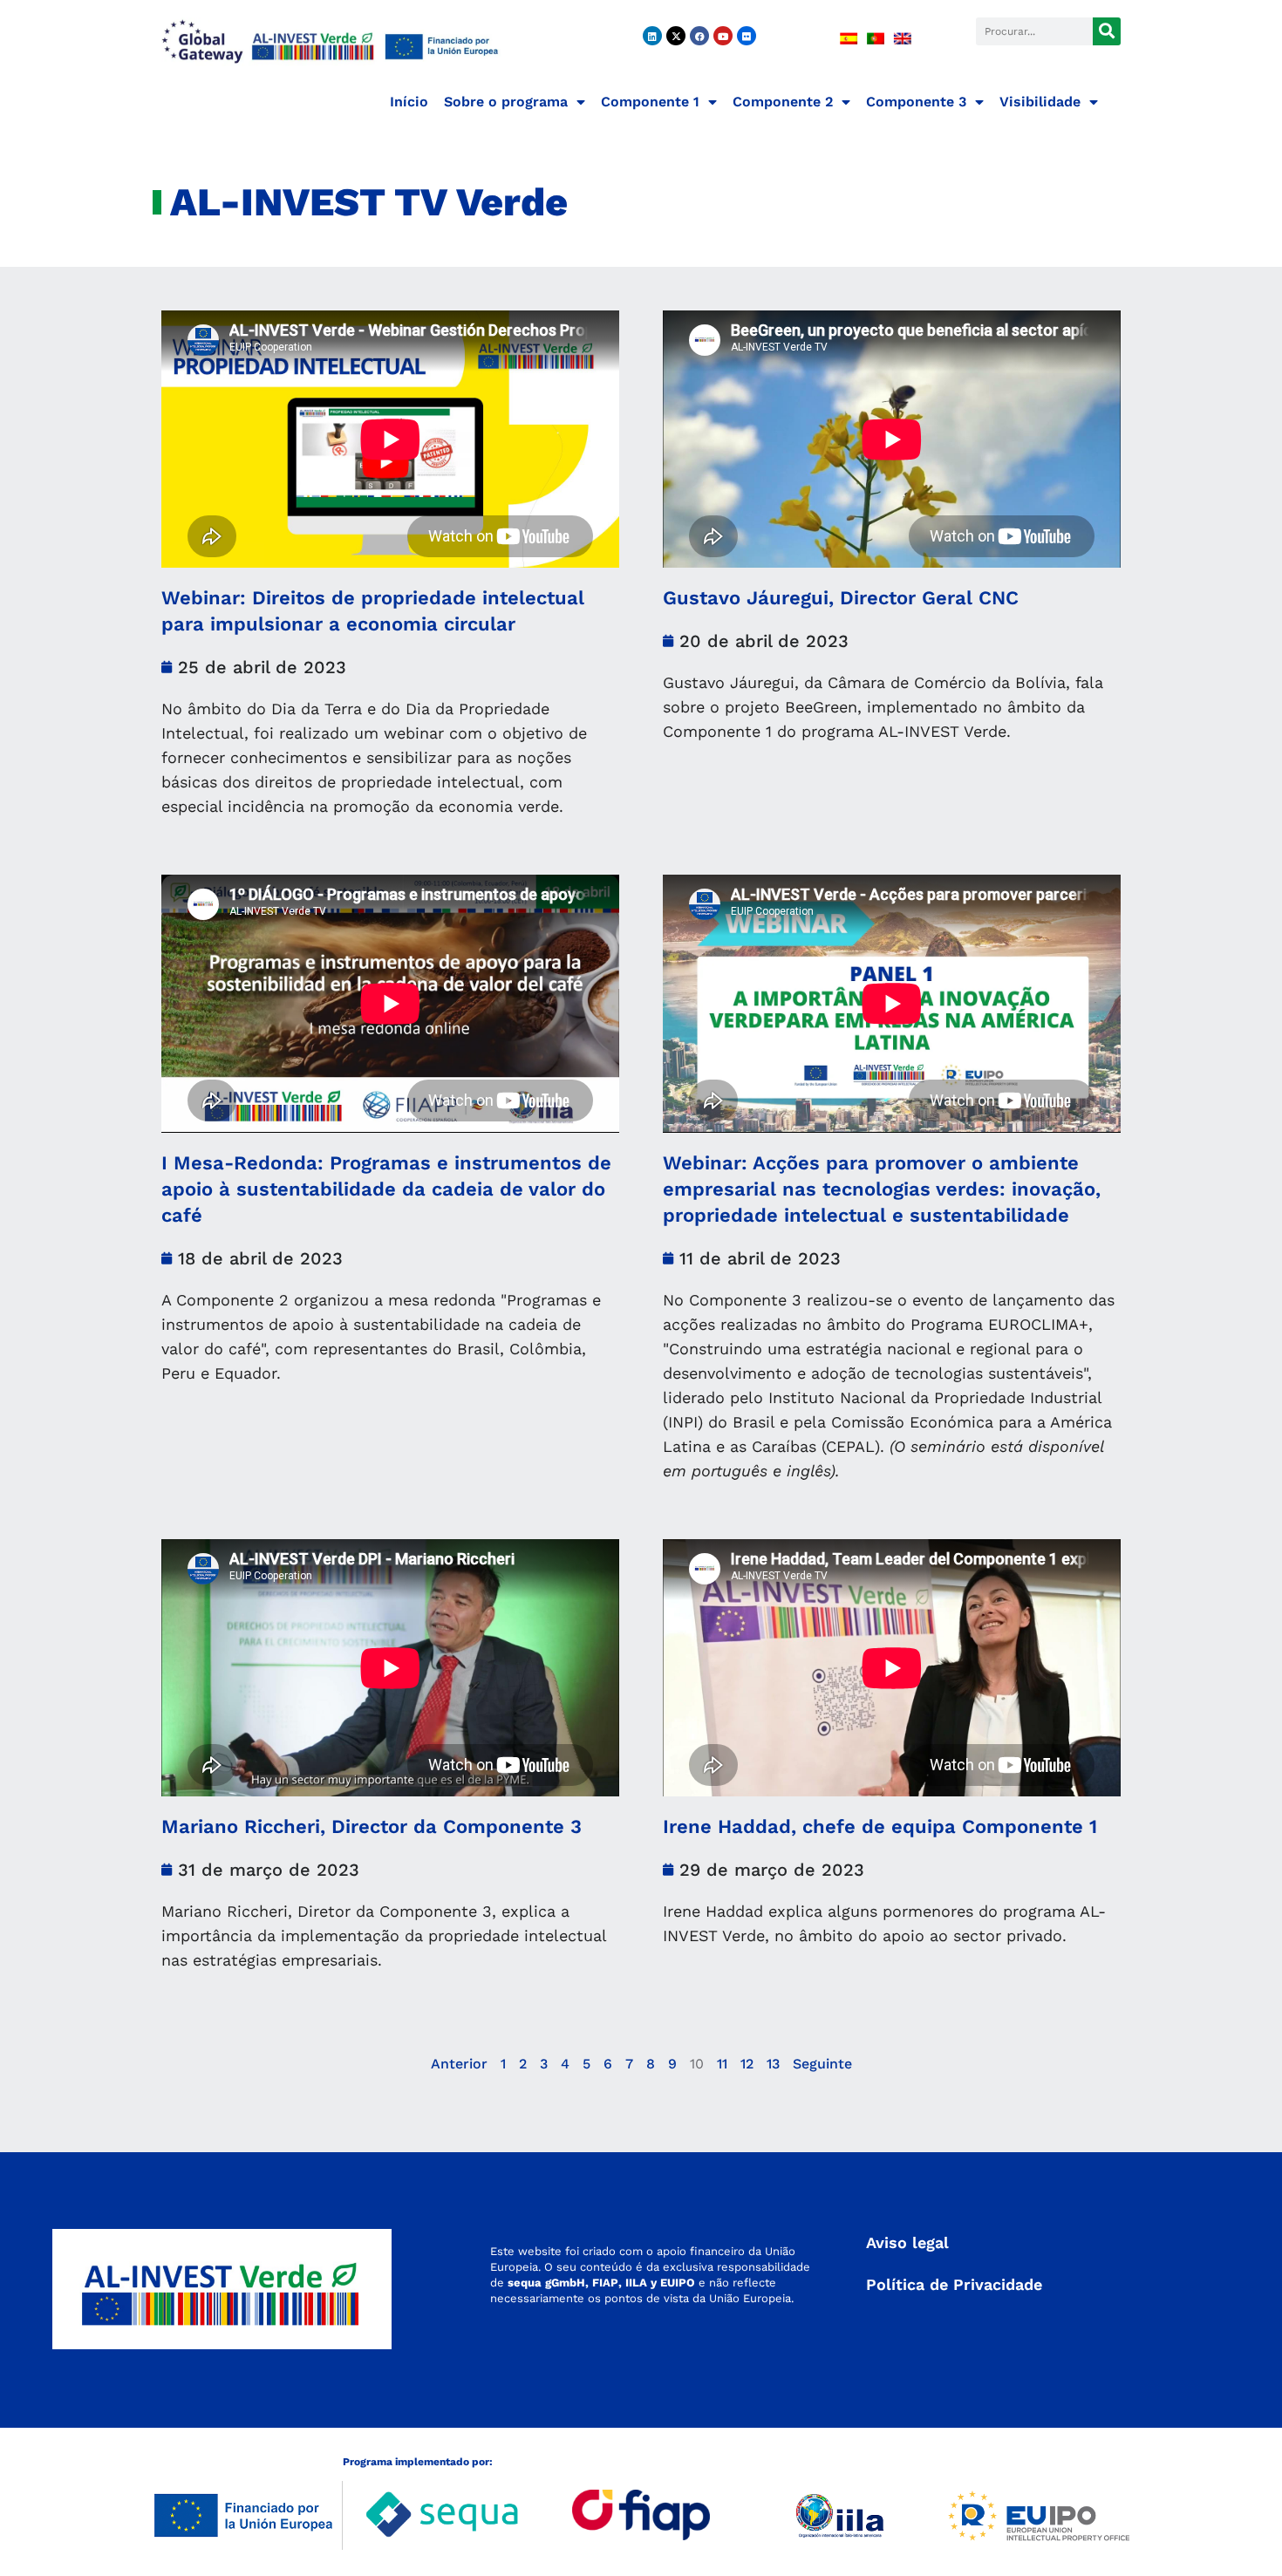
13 (773, 2064)
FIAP (605, 2283)
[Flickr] (747, 36)
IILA (634, 2283)
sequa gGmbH (546, 2283)
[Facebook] (699, 36)
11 (722, 2064)
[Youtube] (723, 36)
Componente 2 (783, 102)
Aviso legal (907, 2242)
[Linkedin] (652, 36)
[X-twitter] (676, 36)
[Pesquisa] (1107, 31)
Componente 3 (916, 102)
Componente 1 (650, 102)
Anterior (459, 2064)
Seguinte (822, 2064)
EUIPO (678, 2283)
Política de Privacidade (954, 2284)
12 (747, 2064)
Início (409, 102)
